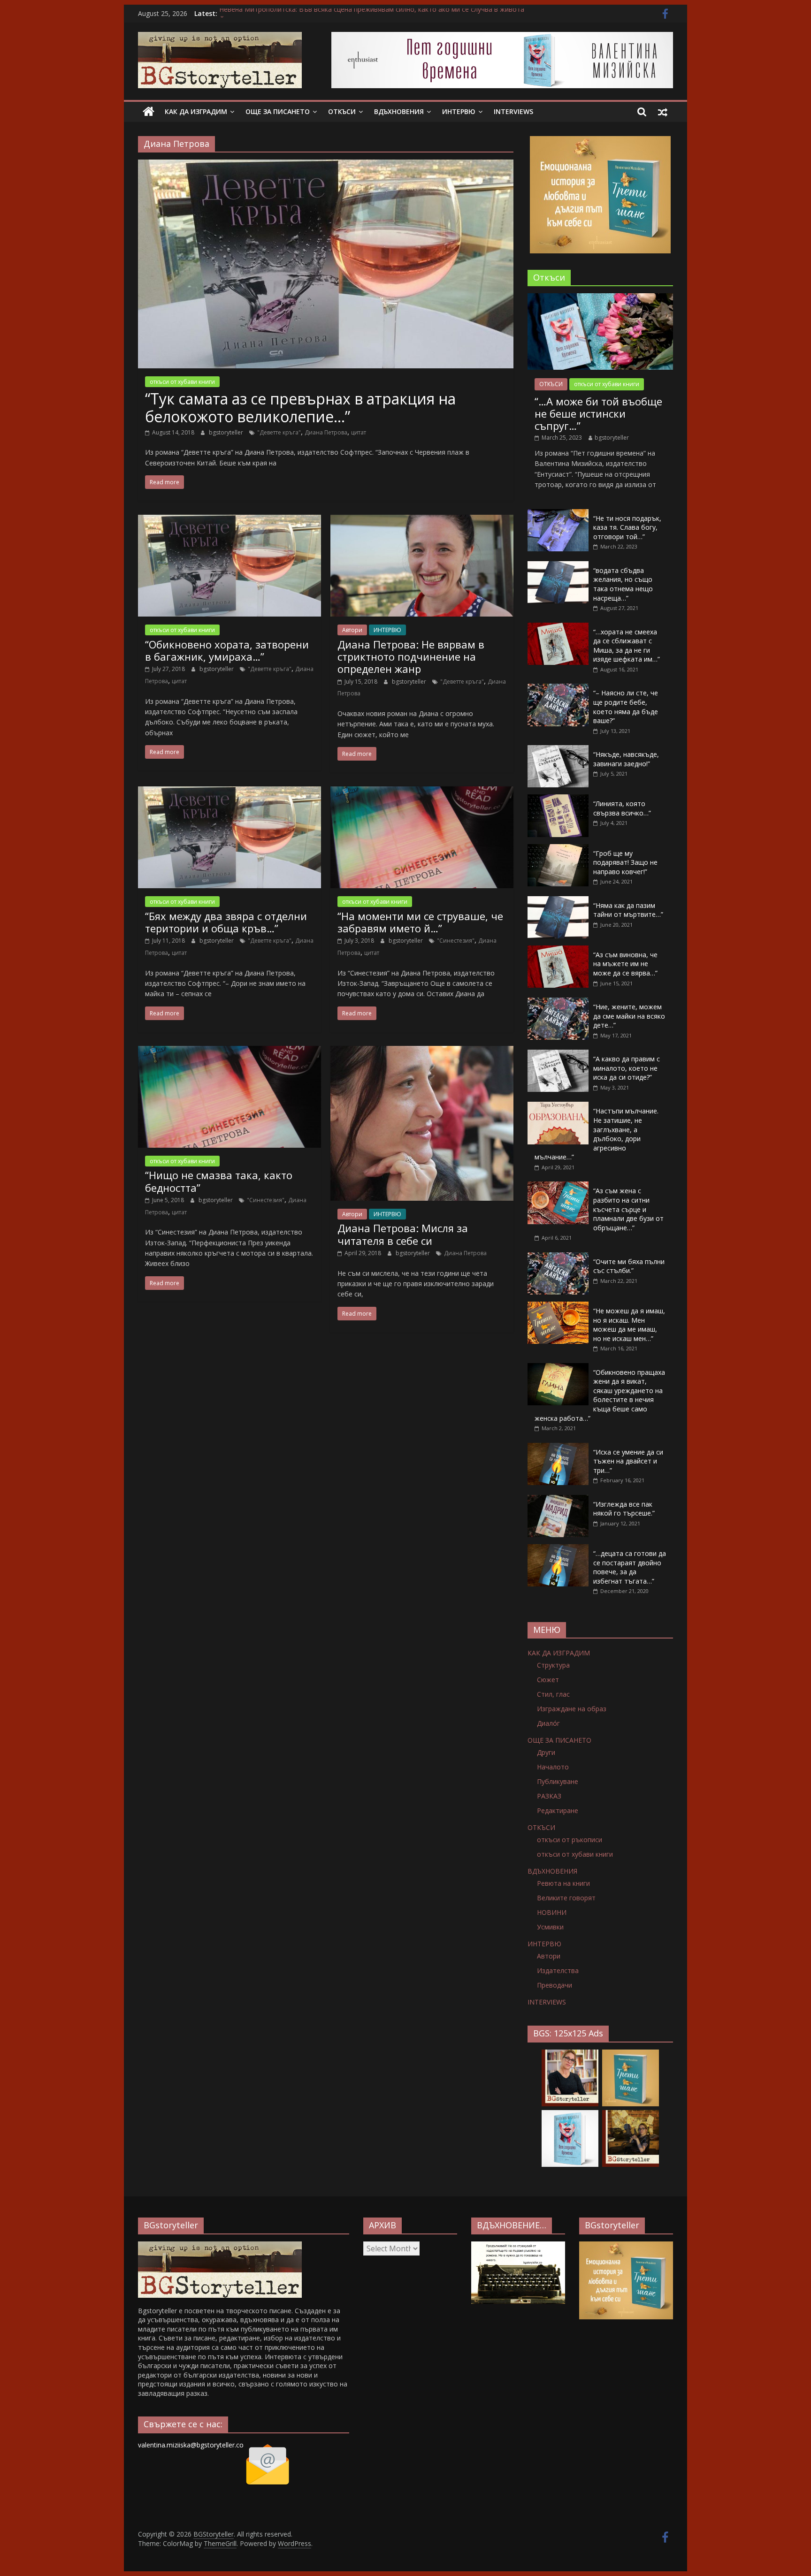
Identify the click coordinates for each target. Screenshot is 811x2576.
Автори (352, 630)
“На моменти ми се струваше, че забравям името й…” (420, 922)
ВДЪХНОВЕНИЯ (399, 111)
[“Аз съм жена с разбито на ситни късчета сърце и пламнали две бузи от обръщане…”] (558, 1186)
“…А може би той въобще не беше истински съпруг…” (598, 414)
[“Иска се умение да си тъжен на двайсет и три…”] (558, 1448)
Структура (553, 1665)
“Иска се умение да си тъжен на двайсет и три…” (628, 1461)
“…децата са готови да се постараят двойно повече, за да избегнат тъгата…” (630, 1567)
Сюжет (548, 1680)
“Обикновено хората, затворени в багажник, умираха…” (227, 650)
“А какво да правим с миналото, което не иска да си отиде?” (627, 1068)
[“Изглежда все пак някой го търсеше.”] (558, 1500)
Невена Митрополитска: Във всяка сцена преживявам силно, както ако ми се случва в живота (372, 13)
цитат (359, 432)
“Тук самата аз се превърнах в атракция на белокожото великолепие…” (300, 408)
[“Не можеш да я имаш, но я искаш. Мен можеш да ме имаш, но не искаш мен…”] (558, 1307)
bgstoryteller (227, 432)
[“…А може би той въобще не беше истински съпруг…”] (600, 298)
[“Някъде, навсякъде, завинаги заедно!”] (558, 750)
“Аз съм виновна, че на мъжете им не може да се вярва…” (625, 964)
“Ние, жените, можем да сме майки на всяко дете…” (629, 1016)
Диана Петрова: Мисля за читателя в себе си (403, 1234)
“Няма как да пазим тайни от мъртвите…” (628, 910)
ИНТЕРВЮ (459, 111)
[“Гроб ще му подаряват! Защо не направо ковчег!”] (558, 849)
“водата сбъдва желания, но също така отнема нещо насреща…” (623, 584)
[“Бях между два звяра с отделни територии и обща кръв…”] (230, 792)
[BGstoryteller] (220, 2246)
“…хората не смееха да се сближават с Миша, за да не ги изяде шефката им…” (627, 646)
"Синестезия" (456, 941)
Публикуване (558, 1781)
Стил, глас (553, 1694)
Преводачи (555, 1985)
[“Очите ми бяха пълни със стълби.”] (558, 1257)
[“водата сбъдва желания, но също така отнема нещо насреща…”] (558, 566)
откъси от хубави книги (182, 382)
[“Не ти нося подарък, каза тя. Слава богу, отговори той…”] (558, 514)
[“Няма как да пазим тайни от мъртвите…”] (558, 901)
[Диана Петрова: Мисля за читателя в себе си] (422, 1052)
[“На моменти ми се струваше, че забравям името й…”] (422, 792)
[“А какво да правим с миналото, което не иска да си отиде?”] (558, 1055)
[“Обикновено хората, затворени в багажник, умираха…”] (230, 520)
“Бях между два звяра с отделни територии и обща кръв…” (226, 922)
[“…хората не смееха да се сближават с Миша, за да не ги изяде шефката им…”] (558, 628)
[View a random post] (663, 112)
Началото (553, 1767)
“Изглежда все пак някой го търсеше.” (624, 1509)
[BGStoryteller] (149, 112)
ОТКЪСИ (342, 111)
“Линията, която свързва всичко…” (622, 808)
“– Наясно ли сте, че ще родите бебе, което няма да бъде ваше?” (626, 707)
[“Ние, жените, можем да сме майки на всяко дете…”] (558, 1002)
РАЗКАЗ (549, 1796)
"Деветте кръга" (279, 432)
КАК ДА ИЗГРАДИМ (196, 111)
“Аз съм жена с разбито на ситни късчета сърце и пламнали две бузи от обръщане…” (628, 1209)
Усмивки (550, 1927)
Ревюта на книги (563, 1883)
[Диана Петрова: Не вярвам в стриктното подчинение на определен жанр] (422, 520)
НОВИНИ (552, 1912)
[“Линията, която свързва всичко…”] (558, 799)
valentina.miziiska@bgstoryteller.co (191, 2445)
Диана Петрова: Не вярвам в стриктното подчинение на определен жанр (411, 657)
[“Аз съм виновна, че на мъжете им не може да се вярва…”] (558, 950)
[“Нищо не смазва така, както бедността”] (230, 1052)
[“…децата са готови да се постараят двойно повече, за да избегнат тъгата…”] (558, 1549)
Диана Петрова (326, 432)
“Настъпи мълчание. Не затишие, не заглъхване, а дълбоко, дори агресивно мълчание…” (597, 1134)
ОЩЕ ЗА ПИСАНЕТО (278, 111)
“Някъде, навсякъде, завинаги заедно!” (626, 759)
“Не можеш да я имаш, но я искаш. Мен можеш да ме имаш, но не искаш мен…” (629, 1325)
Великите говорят (566, 1898)
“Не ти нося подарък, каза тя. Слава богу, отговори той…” (627, 527)
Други (546, 1752)
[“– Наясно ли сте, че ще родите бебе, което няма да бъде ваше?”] (558, 689)
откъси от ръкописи (570, 1840)
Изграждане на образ (572, 1709)
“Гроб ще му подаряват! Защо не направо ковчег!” (625, 862)
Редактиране (558, 1810)
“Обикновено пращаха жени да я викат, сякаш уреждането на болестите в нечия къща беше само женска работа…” (600, 1395)
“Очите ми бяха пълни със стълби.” (629, 1266)
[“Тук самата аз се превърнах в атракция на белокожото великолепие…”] (326, 165)
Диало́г (548, 1723)
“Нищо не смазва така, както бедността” (219, 1181)
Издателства (558, 1970)
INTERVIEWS (513, 111)
